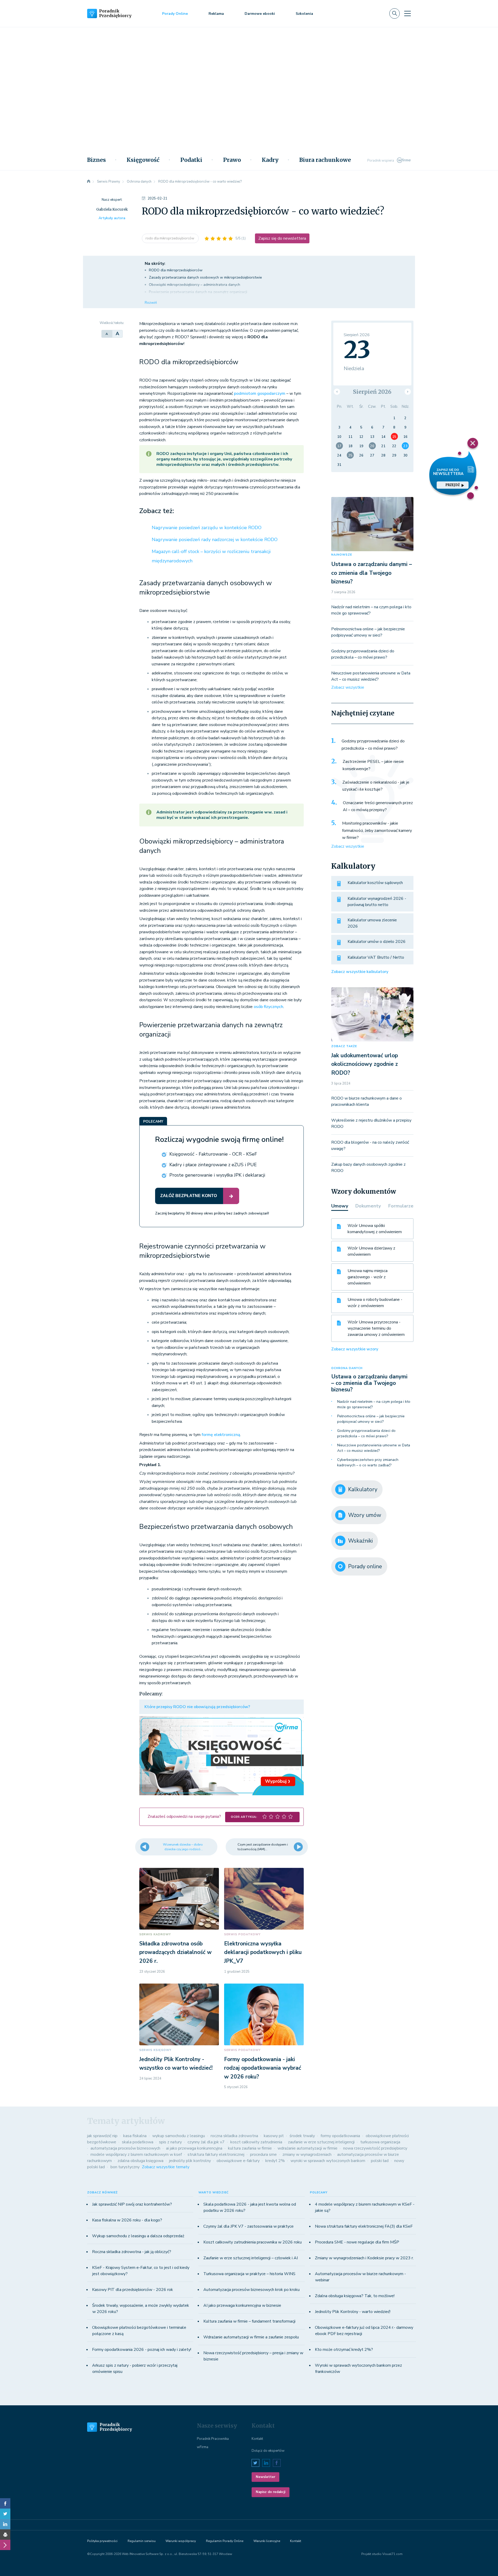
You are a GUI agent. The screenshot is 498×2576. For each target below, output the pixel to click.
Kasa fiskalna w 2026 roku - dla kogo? (127, 2220)
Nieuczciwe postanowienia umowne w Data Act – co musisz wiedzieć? (374, 1448)
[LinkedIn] (5, 2524)
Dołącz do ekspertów (268, 2451)
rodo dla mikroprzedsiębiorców (170, 238)
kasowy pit (274, 2136)
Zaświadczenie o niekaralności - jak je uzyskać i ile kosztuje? (376, 786)
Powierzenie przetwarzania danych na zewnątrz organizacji (198, 292)
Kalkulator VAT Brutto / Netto (376, 957)
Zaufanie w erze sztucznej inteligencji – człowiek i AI (251, 2258)
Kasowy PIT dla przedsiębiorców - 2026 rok (133, 2290)
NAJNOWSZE (342, 555)
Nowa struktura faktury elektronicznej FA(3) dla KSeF (364, 2226)
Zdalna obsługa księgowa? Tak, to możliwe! (355, 2296)
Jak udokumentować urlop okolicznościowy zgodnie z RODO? (365, 1064)
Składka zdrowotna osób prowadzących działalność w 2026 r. (175, 1952)
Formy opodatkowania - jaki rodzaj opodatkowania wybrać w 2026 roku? (263, 2068)
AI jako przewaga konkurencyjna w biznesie (242, 2305)
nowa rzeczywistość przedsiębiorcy (375, 2148)
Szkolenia (304, 14)
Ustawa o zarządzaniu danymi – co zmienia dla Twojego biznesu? (372, 573)
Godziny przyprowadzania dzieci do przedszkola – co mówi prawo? (373, 745)
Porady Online (175, 14)
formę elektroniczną (221, 1435)
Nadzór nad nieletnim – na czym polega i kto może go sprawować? (374, 1404)
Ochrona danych (347, 1368)
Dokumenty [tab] (368, 1206)
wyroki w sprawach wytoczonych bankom (328, 2161)
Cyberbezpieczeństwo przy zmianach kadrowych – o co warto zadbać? (368, 1462)
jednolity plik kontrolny (190, 2161)
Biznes (96, 160)
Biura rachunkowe (325, 160)
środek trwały (302, 2136)
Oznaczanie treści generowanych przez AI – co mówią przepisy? (378, 806)
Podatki (191, 160)
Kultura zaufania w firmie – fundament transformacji (249, 2321)
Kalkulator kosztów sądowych (375, 883)
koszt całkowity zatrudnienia (256, 2142)
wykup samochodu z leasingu (179, 2136)
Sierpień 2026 (372, 392)
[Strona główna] (89, 182)
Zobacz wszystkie (348, 687)
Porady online (365, 1566)
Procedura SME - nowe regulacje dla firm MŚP (357, 2242)
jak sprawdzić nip (102, 2136)
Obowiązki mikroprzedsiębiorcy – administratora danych (195, 285)
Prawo (232, 160)
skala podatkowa (138, 2142)
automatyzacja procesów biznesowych (125, 2148)
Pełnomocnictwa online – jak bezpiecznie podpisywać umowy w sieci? (371, 1419)
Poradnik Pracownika (213, 2439)
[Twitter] (5, 2514)
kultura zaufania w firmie (250, 2148)
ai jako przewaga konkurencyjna (194, 2148)
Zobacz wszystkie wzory (355, 1349)
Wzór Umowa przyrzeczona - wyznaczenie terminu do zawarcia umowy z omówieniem (376, 1328)
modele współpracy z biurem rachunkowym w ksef (136, 2154)
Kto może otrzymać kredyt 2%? (344, 2350)
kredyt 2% (275, 2161)
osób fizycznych (268, 1007)
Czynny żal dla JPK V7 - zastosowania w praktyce (248, 2226)
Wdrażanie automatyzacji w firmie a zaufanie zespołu (251, 2337)
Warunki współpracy (181, 2541)
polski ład (380, 2161)
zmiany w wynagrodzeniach (307, 2154)
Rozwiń (151, 303)
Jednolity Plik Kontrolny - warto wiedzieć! (353, 2312)
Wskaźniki (360, 1541)
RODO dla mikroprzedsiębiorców (176, 270)
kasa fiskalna (135, 2136)
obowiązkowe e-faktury (238, 2161)
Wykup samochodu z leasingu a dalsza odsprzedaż (138, 2236)
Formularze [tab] (401, 1206)
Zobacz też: (157, 511)
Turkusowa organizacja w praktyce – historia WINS (249, 2274)
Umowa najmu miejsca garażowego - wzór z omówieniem (368, 1277)
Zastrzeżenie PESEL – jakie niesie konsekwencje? (373, 765)
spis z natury (170, 2142)
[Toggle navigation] (407, 13)
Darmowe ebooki (260, 14)
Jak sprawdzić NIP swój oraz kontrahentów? (132, 2204)
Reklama (216, 14)
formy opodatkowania (340, 2136)
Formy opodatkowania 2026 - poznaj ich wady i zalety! (142, 2350)
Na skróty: (155, 264)
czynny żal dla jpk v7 (206, 2142)
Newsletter (265, 2477)
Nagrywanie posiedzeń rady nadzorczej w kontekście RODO (215, 540)
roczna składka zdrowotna (234, 2136)
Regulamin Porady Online (225, 2541)
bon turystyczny (125, 2167)
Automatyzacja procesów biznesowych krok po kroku (251, 2290)
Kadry (270, 160)
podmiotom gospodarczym (260, 393)
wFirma (203, 2447)
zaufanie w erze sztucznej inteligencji (321, 2142)
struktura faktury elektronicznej (216, 2154)
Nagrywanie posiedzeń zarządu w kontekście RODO (207, 528)
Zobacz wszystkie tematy (166, 2167)
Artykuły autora (112, 218)
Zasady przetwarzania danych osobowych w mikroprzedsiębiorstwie (205, 277)
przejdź (453, 485)
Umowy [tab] (340, 1206)
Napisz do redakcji (271, 2492)
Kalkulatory (363, 1489)
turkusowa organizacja (380, 2142)
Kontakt (257, 2439)
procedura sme (263, 2154)
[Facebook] (5, 2503)
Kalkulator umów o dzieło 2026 (377, 942)
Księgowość (143, 160)
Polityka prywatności (102, 2541)
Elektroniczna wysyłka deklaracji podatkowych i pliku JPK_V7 (263, 1952)
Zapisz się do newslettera (282, 238)
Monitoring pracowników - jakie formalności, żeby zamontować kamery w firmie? (377, 830)
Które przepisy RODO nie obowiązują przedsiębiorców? (197, 1707)
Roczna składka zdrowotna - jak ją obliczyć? (132, 2252)
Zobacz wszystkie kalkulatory (360, 972)
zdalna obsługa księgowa (140, 2161)
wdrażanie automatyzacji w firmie (307, 2148)
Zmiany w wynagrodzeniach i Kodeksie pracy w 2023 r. (364, 2258)
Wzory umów (365, 1515)
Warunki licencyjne (267, 2541)
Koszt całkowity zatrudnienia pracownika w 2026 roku (253, 2242)
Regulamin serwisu (142, 2541)
